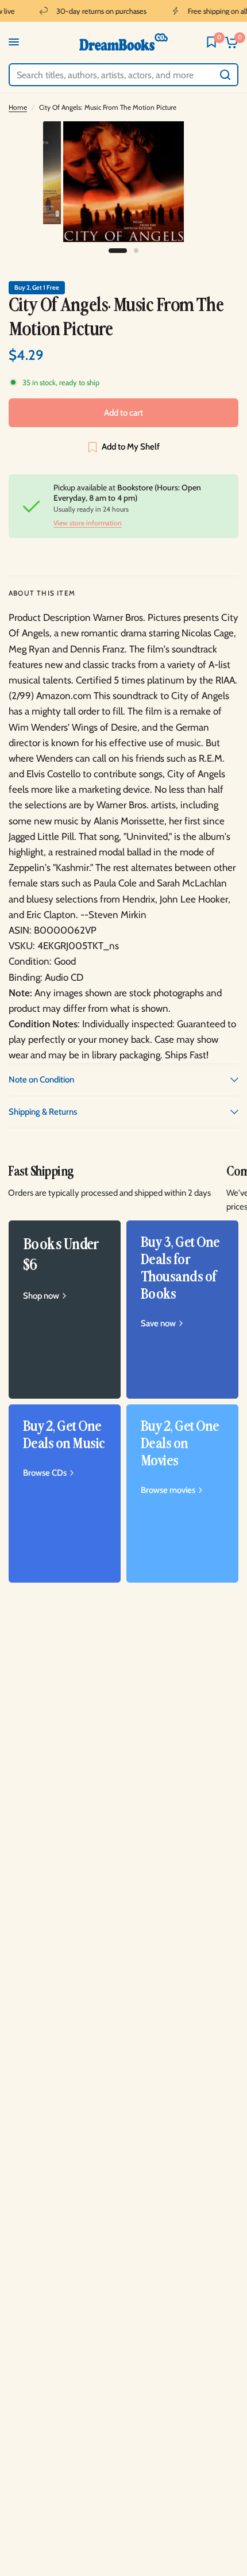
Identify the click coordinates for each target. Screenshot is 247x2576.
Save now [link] (158, 1324)
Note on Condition (41, 1080)
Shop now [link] (41, 1296)
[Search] (225, 75)
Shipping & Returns (43, 1112)
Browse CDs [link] (45, 1473)
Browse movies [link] (168, 1490)
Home (18, 107)
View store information (88, 523)
